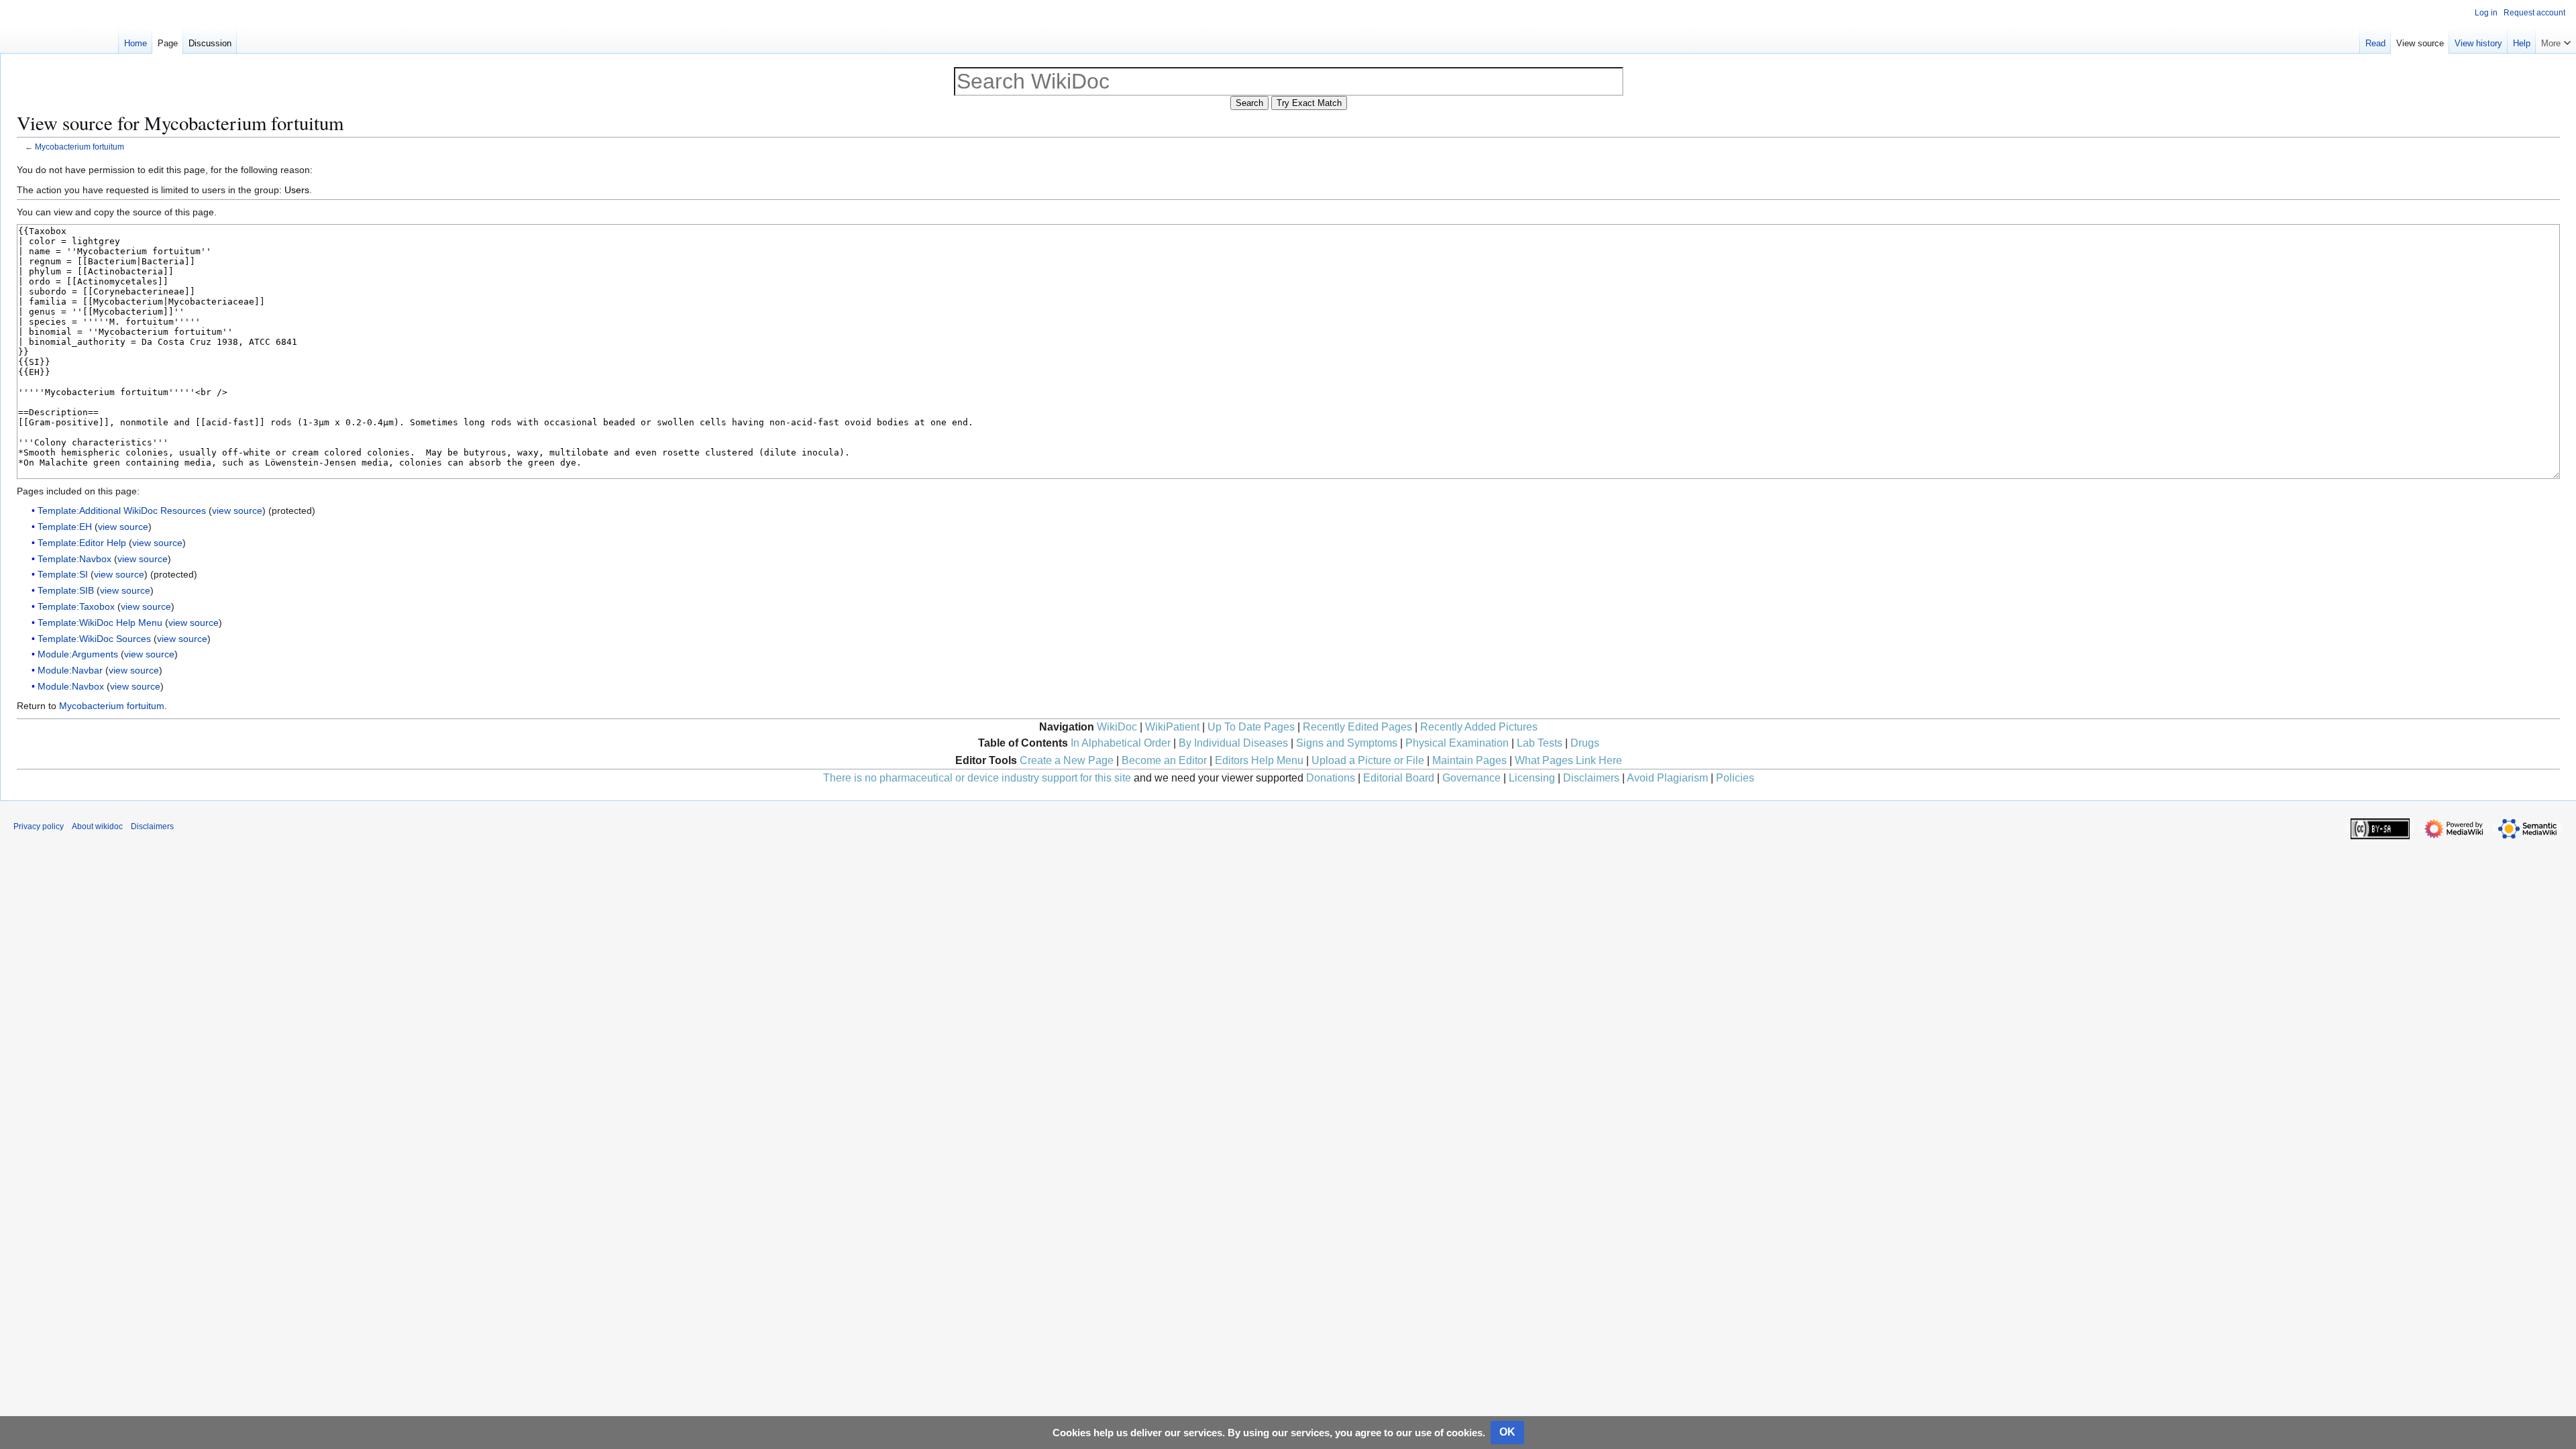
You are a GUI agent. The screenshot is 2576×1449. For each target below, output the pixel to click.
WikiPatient (1172, 727)
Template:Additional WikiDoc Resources (122, 511)
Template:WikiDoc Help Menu (100, 623)
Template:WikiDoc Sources (94, 639)
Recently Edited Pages (1357, 727)
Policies (1735, 778)
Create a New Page (1067, 760)
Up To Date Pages (1251, 727)
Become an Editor (1164, 760)
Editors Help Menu (1259, 760)
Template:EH (65, 527)
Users (297, 190)
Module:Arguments (78, 654)
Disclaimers (1591, 778)
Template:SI (63, 574)
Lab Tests (1540, 743)
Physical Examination (1457, 743)
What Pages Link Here (1568, 760)
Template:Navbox (74, 559)
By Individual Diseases (1233, 743)
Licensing (1532, 778)
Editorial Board (1399, 778)
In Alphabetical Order (1121, 743)
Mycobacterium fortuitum (79, 147)
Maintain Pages (1469, 760)
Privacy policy (39, 826)
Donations (1331, 778)
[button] (2556, 40)
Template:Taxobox (76, 606)
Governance (1471, 778)
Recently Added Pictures (1479, 727)
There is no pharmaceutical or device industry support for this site (977, 778)
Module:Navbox (71, 686)
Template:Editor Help (82, 543)
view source (237, 511)
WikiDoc (1117, 727)
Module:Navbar (70, 670)
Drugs (1585, 743)
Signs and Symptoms (1347, 743)
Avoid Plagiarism (1667, 778)
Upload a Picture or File (1368, 760)
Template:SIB (66, 590)
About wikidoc (97, 826)
